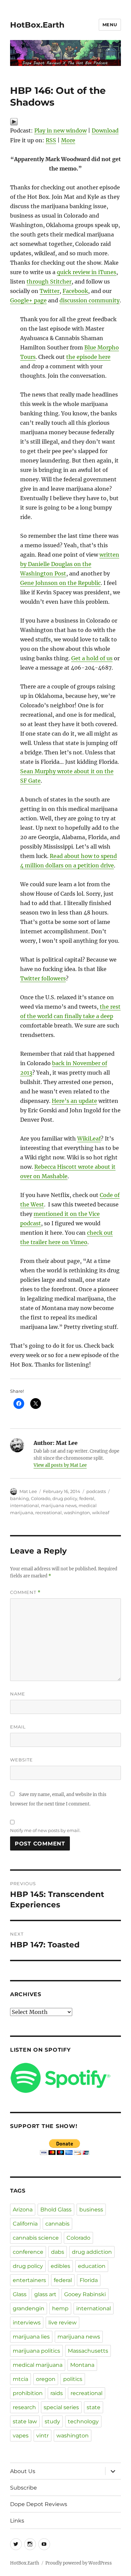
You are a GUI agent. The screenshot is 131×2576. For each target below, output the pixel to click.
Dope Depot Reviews (39, 2504)
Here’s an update (74, 1101)
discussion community (90, 300)
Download (105, 130)
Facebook (75, 291)
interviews (27, 2323)
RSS (51, 140)
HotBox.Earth (37, 25)
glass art (45, 2294)
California (25, 2224)
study (52, 2421)
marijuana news (59, 1505)
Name (18, 1694)
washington (77, 1513)
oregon (46, 2379)
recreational (49, 1513)
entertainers (29, 2280)
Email (18, 1727)
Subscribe (24, 2488)
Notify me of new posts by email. (45, 1830)
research (24, 2407)
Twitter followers (43, 978)
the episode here (88, 357)
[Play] (65, 122)
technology (83, 2421)
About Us (23, 2471)
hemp (60, 2308)
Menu (110, 25)
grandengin (29, 2308)
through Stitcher (49, 282)
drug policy (65, 1498)
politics (73, 2379)
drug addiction (92, 2252)
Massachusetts (88, 2351)
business (91, 2210)
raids (57, 2393)
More (68, 140)
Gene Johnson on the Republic (60, 583)
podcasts (96, 1491)
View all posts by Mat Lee (60, 1465)
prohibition (28, 2393)
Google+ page (28, 300)
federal (87, 1498)
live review (62, 2323)
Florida (89, 2280)
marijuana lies (31, 2337)
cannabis (57, 2224)
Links (17, 2521)
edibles (60, 2266)
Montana (82, 2365)
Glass (20, 2294)
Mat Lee (28, 1491)
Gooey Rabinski (85, 2294)
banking (19, 1498)
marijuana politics (36, 2351)
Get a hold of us (92, 658)
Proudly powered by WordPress (79, 2563)
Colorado (41, 1498)
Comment (25, 1592)
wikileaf (101, 1513)
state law (25, 2421)
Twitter (50, 291)
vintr (42, 2436)
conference (28, 2252)
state (94, 2407)
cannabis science (36, 2238)
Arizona (23, 2210)
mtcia (20, 2379)
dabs (58, 2252)
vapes (21, 2436)
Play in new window (60, 130)
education (92, 2266)
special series (61, 2407)
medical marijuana (38, 2365)
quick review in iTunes (86, 272)
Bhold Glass (56, 2210)
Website (21, 1760)
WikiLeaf (89, 1138)
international (25, 1505)
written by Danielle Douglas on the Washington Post (70, 564)
